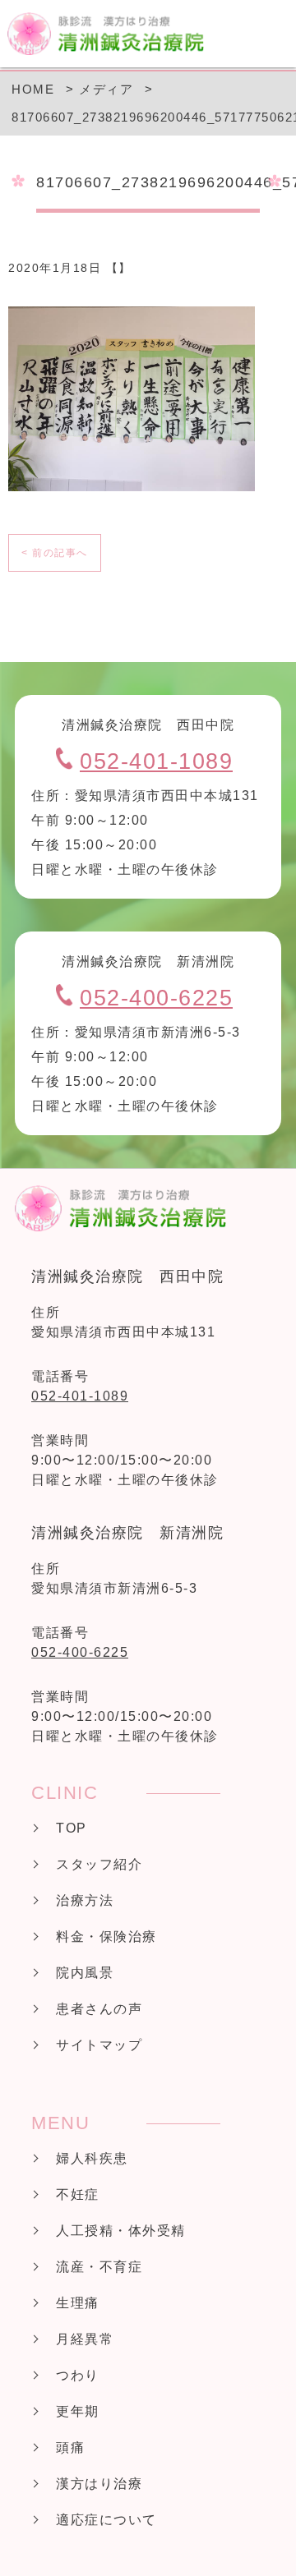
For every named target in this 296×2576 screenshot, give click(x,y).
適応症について (106, 2520)
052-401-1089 (156, 761)
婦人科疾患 (92, 2158)
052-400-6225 (156, 998)
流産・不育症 (99, 2267)
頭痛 (70, 2447)
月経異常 (85, 2339)
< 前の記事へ (55, 553)
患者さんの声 (99, 2009)
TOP (72, 1828)
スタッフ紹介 (99, 1864)
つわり (78, 2375)
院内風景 (85, 1973)
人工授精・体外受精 (121, 2231)
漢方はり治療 (99, 2484)
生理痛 (78, 2303)
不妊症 (78, 2194)
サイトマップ (99, 2045)
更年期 (78, 2411)
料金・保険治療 (106, 1937)
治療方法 (85, 1900)
